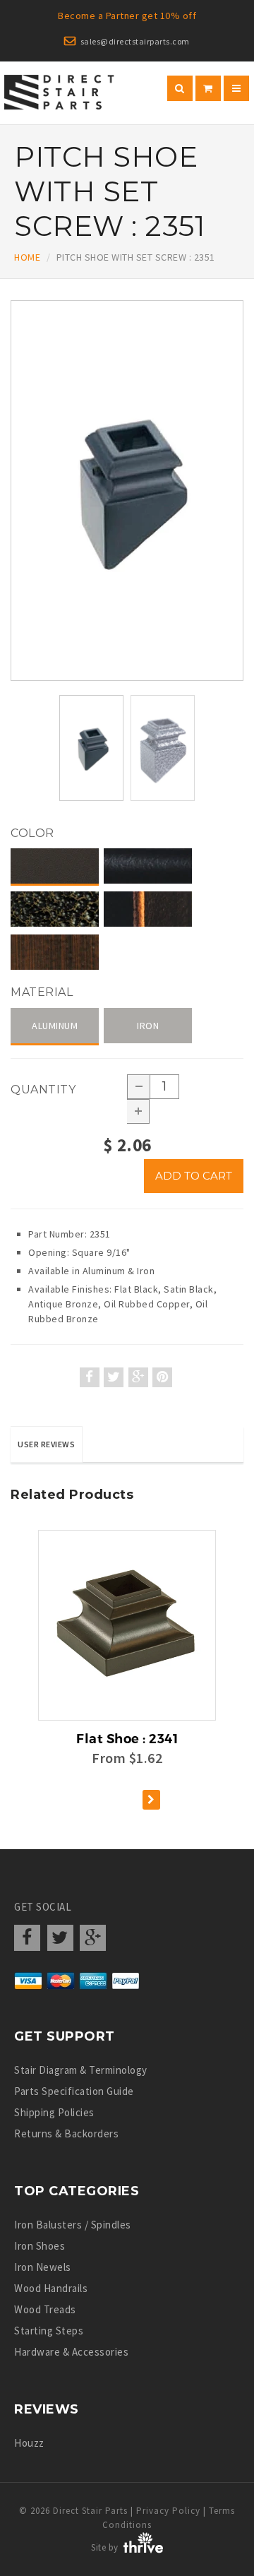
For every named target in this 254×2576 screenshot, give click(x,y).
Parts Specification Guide (74, 2091)
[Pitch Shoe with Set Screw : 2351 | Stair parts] (127, 491)
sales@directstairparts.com (135, 41)
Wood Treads (45, 2309)
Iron (148, 1026)
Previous (14, 512)
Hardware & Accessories (71, 2352)
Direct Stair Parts (90, 2511)
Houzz (29, 2443)
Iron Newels (43, 2267)
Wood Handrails (51, 2288)
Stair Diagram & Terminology (81, 2070)
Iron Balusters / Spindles (73, 2225)
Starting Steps (49, 2331)
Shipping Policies (54, 2112)
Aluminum (55, 1026)
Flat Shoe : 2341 (127, 1739)
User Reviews (46, 1444)
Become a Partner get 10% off (127, 16)
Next (244, 512)
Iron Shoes (40, 2246)
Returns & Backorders (66, 2133)
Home (27, 257)
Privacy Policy (168, 2511)
